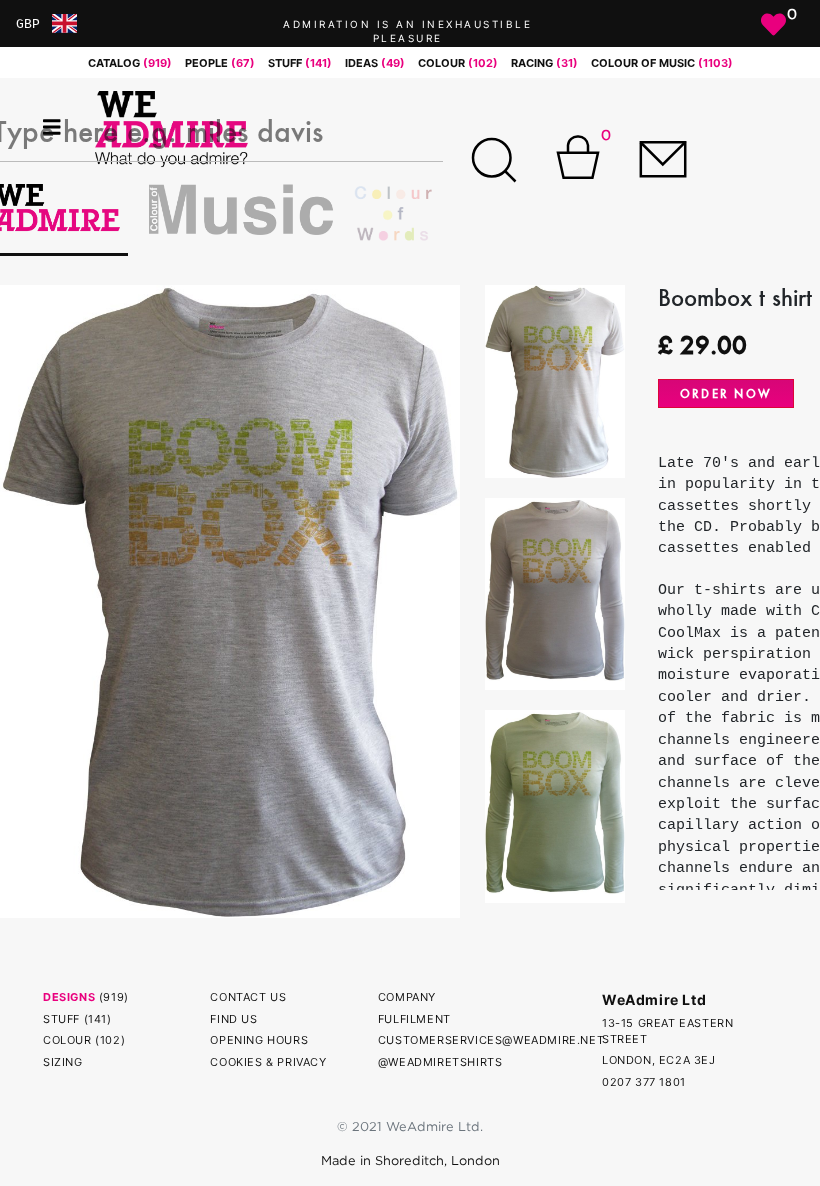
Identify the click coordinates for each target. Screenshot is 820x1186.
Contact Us (248, 997)
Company (407, 997)
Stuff (61, 1019)
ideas (375, 63)
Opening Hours (259, 1040)
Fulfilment (414, 1019)
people (220, 63)
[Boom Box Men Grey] (230, 600)
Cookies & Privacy (268, 1062)
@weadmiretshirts (440, 1062)
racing (544, 63)
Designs (69, 997)
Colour (67, 1040)
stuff (300, 63)
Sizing (63, 1062)
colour (458, 63)
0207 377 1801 (644, 1082)
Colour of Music (662, 63)
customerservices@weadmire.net (491, 1040)
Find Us (233, 1019)
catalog (130, 63)
